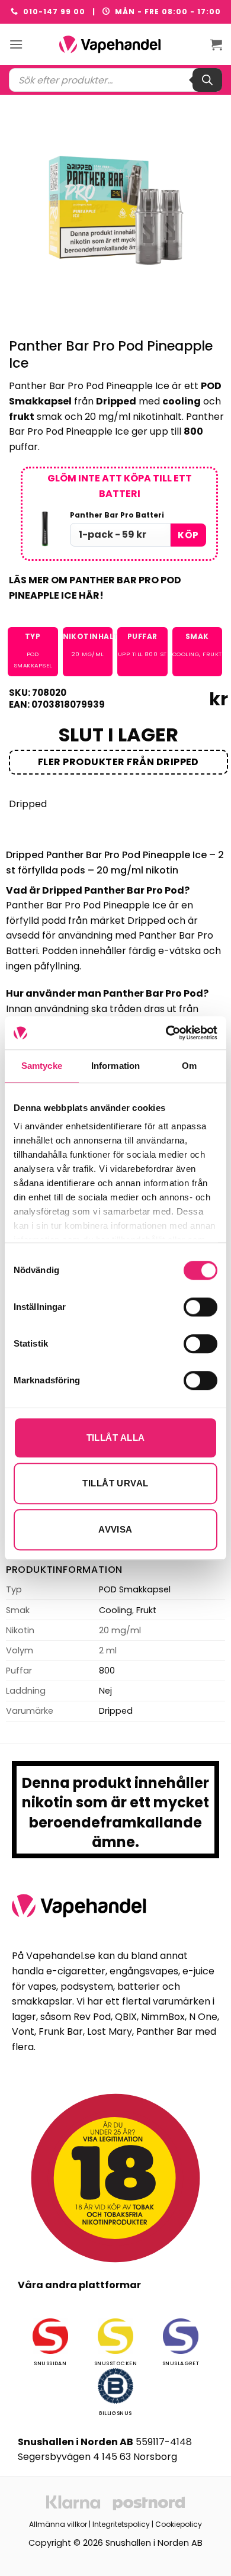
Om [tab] (189, 1066)
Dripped (28, 804)
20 (76, 654)
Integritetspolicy (121, 2524)
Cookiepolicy (179, 2524)
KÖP (188, 535)
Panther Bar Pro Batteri (117, 515)
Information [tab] (115, 1066)
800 (151, 654)
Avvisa (115, 1529)
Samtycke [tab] (42, 1066)
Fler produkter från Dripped (118, 762)
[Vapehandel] (115, 44)
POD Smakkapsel (135, 1589)
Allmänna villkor (58, 2524)
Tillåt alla (116, 1438)
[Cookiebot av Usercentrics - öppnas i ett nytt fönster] (166, 1033)
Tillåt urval (115, 1483)
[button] (16, 44)
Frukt (212, 654)
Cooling (186, 654)
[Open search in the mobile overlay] (115, 80)
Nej (105, 1691)
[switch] (200, 1307)
